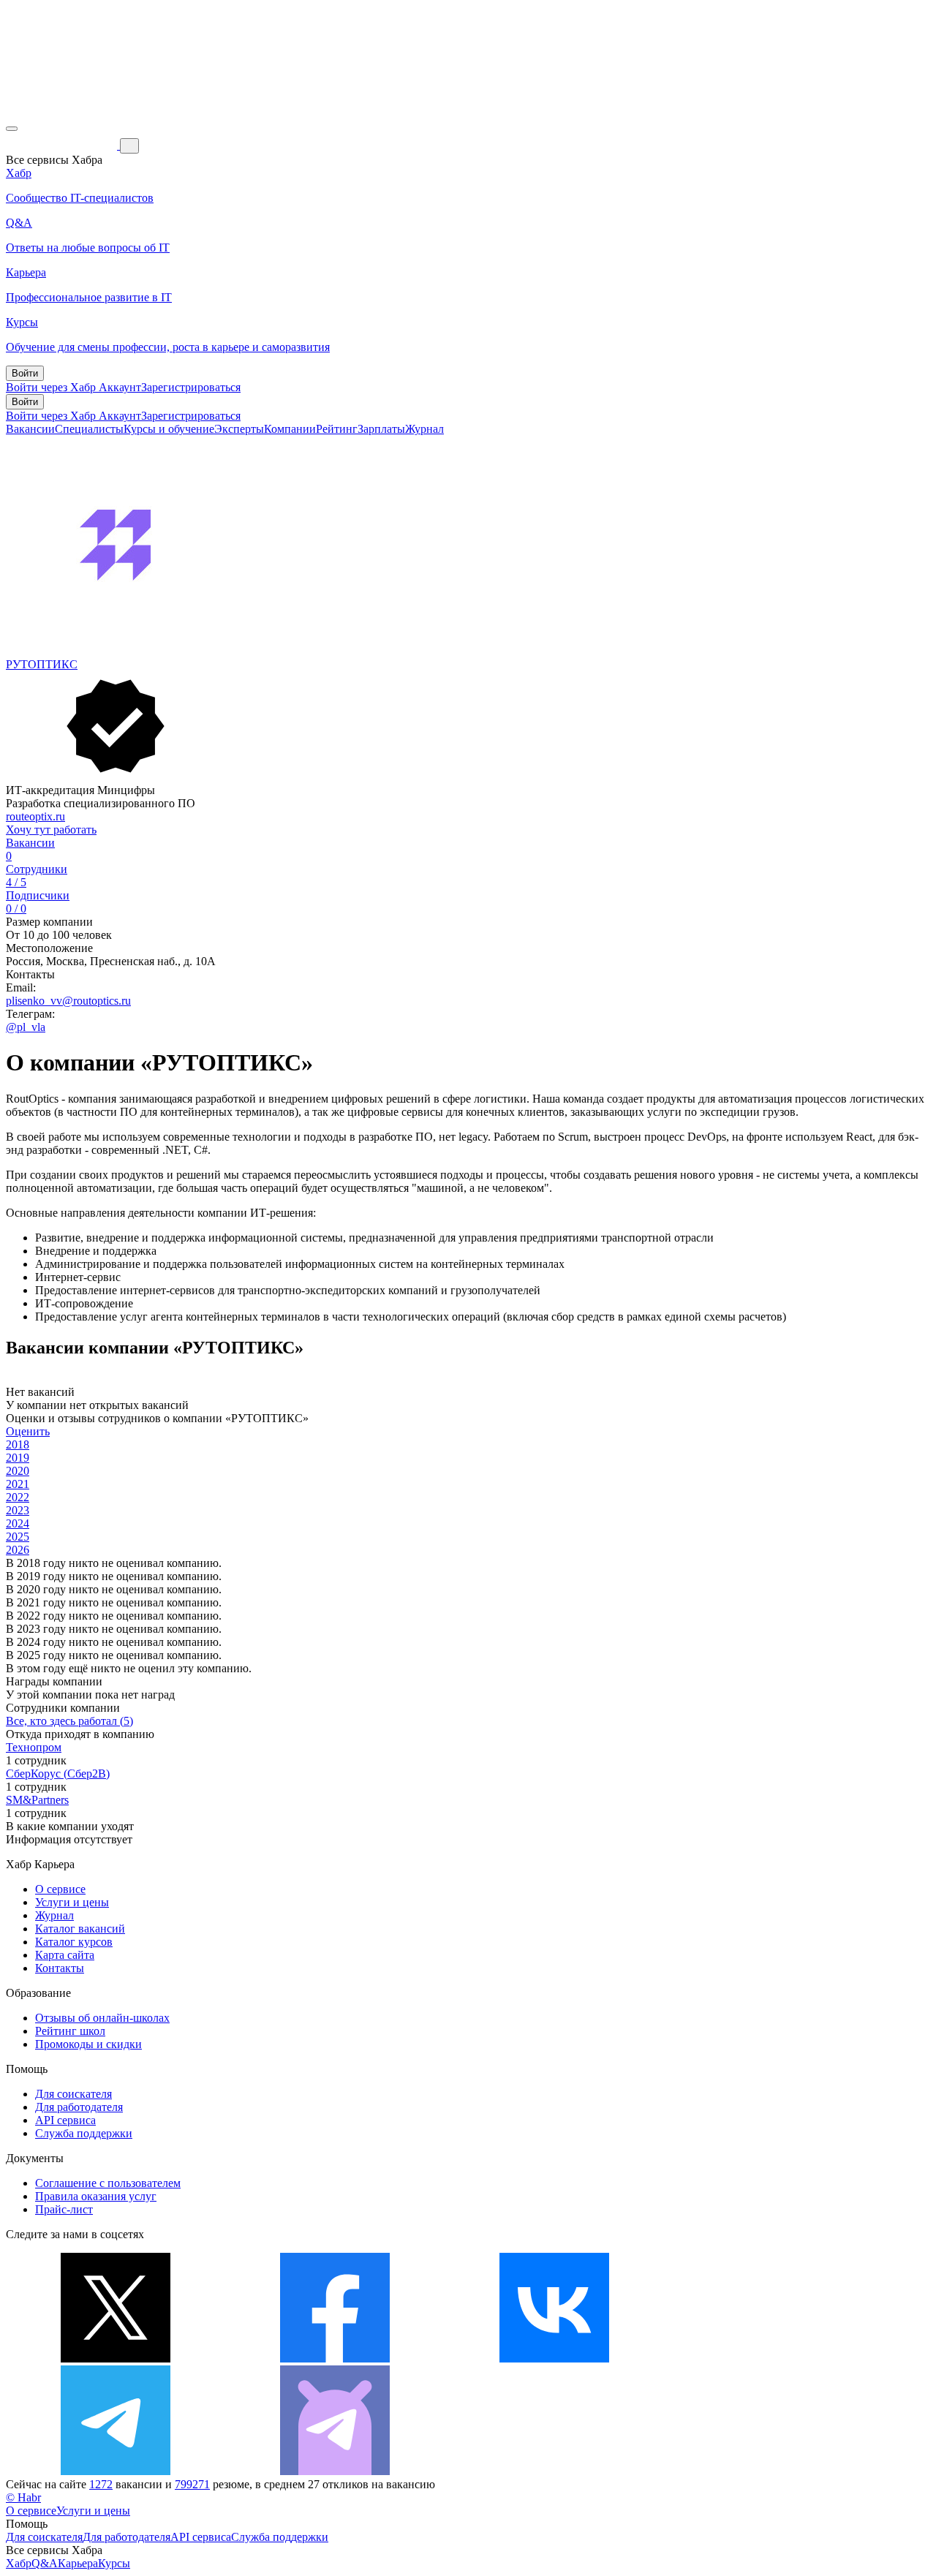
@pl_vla (26, 1027)
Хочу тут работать (51, 830)
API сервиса (65, 2120)
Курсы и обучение (169, 429)
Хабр (19, 2563)
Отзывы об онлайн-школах (102, 2018)
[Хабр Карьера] (63, 145)
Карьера (78, 2563)
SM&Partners (37, 1800)
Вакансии (30, 429)
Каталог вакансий (80, 1929)
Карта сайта (65, 1955)
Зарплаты (381, 429)
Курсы (114, 2563)
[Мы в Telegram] (116, 2471)
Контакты (60, 1968)
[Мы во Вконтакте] (554, 2358)
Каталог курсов (74, 1942)
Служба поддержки (84, 2133)
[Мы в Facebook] (335, 2358)
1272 (101, 2484)
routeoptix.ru (35, 816)
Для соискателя (73, 2094)
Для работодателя (79, 2107)
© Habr (23, 2497)
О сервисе (60, 1889)
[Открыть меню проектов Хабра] (12, 129)
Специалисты (89, 429)
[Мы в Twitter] (116, 2358)
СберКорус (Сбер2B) (58, 1774)
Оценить (28, 1431)
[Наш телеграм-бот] (335, 2471)
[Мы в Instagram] (774, 2358)
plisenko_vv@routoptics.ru (68, 1001)
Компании (290, 429)
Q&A (45, 2563)
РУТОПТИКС (42, 664)
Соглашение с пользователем (108, 2183)
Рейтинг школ (70, 2031)
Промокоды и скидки (88, 2044)
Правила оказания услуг (96, 2196)
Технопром (34, 1747)
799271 (192, 2484)
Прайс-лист (64, 2209)
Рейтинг (337, 429)
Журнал (424, 429)
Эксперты (239, 429)
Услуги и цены (72, 1902)
